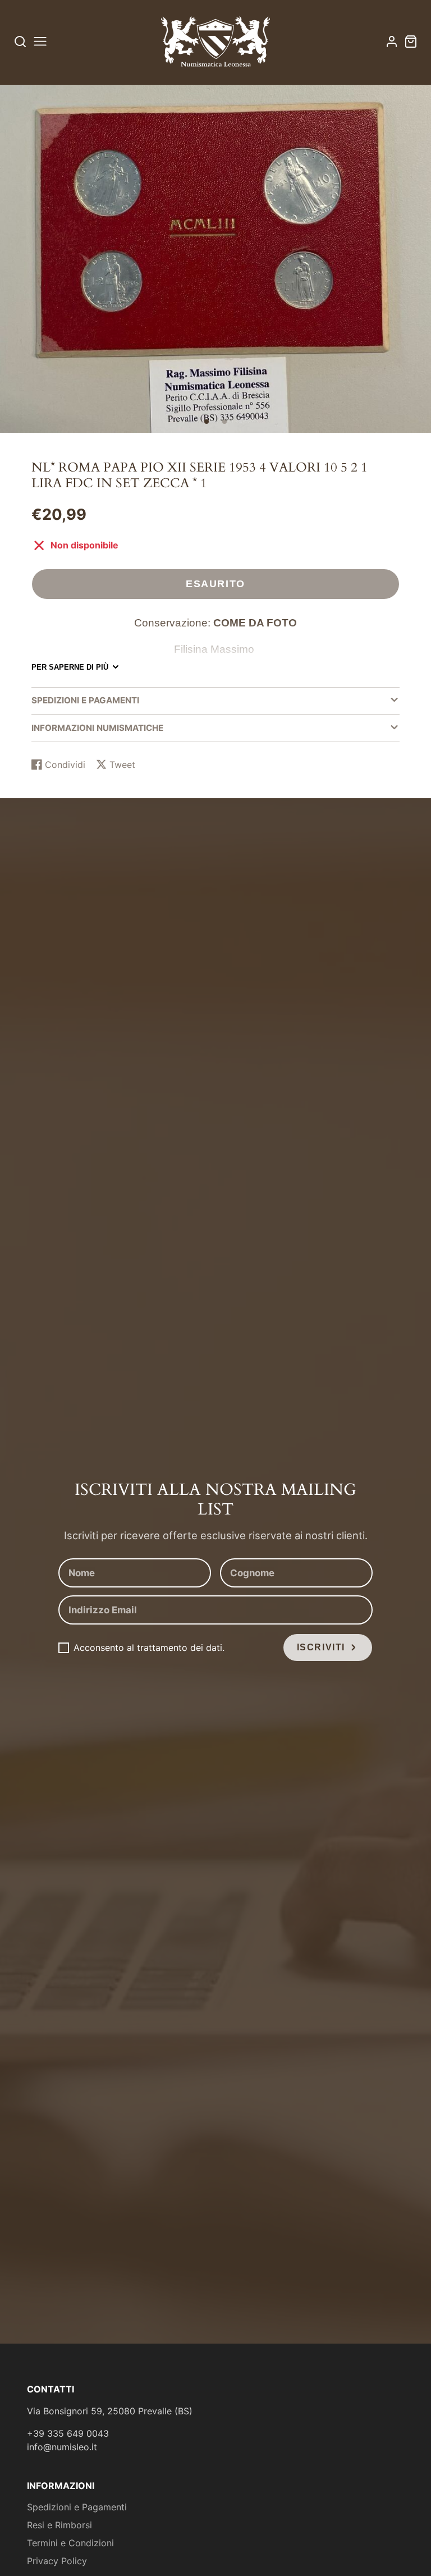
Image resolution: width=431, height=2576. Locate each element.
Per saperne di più (70, 667)
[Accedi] (392, 42)
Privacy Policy (57, 2561)
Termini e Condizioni (70, 2543)
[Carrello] (411, 42)
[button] (207, 422)
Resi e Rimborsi (59, 2525)
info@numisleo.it (62, 2447)
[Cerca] (20, 41)
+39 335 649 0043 (68, 2433)
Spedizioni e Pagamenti (77, 2507)
